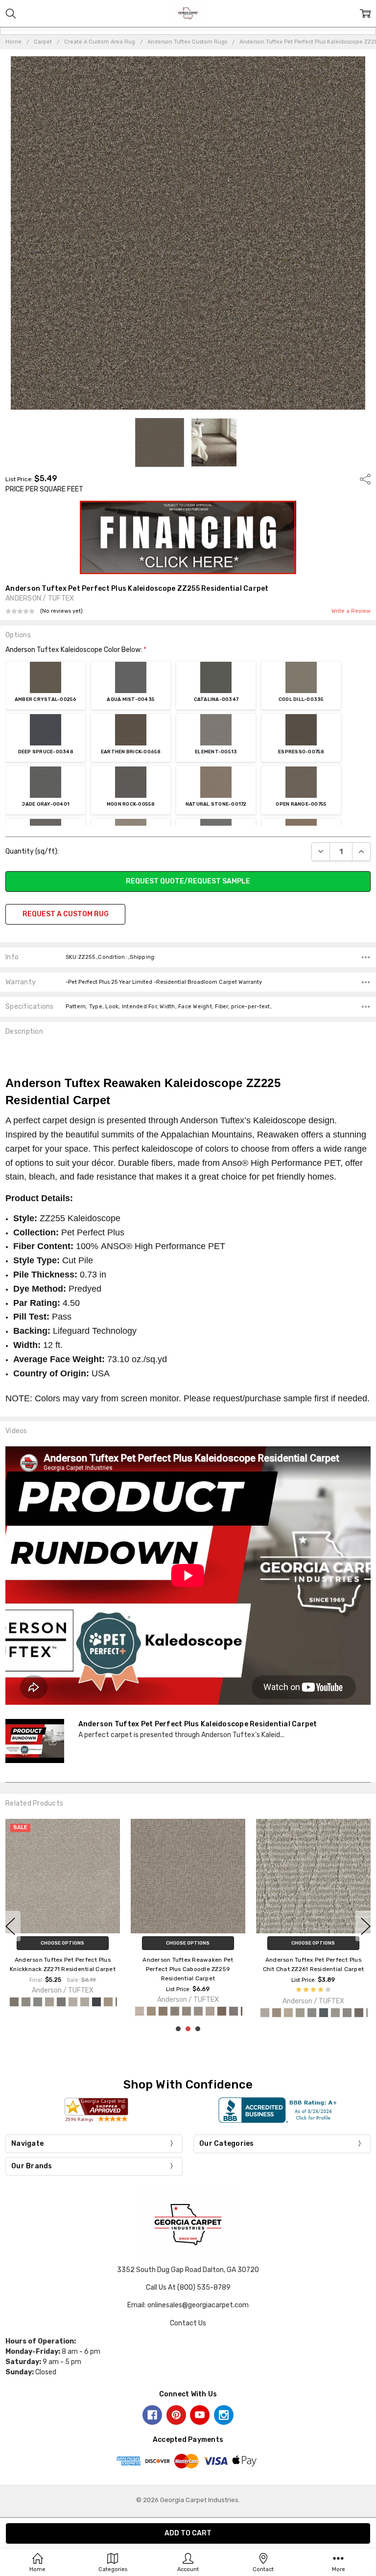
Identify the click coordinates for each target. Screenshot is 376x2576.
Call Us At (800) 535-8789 (188, 2287)
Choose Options (62, 1943)
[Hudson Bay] (96, 2002)
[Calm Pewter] (26, 2002)
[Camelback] (163, 2011)
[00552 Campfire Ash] (335, 2013)
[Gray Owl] (85, 2002)
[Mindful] (198, 2011)
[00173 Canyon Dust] (277, 2013)
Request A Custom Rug (66, 914)
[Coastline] (38, 2002)
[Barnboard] (14, 2002)
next (366, 1926)
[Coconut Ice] (49, 2002)
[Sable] (222, 2011)
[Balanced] (140, 2011)
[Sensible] (234, 2011)
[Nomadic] (210, 2011)
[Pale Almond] (108, 2002)
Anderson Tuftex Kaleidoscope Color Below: (76, 650)
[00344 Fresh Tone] (312, 2013)
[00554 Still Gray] (347, 2013)
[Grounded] (187, 2011)
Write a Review (351, 611)
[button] (188, 537)
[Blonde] (151, 2011)
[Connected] (175, 2011)
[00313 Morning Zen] (300, 2013)
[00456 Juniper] (324, 2013)
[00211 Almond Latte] (288, 2013)
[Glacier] (73, 2002)
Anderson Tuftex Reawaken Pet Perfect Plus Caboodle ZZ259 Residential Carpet (188, 1969)
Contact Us (188, 2323)
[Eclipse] (61, 2002)
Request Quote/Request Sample (188, 881)
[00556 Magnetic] (359, 2013)
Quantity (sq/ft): (32, 851)
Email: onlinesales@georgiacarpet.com (188, 2305)
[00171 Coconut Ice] (265, 2013)
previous (10, 1926)
